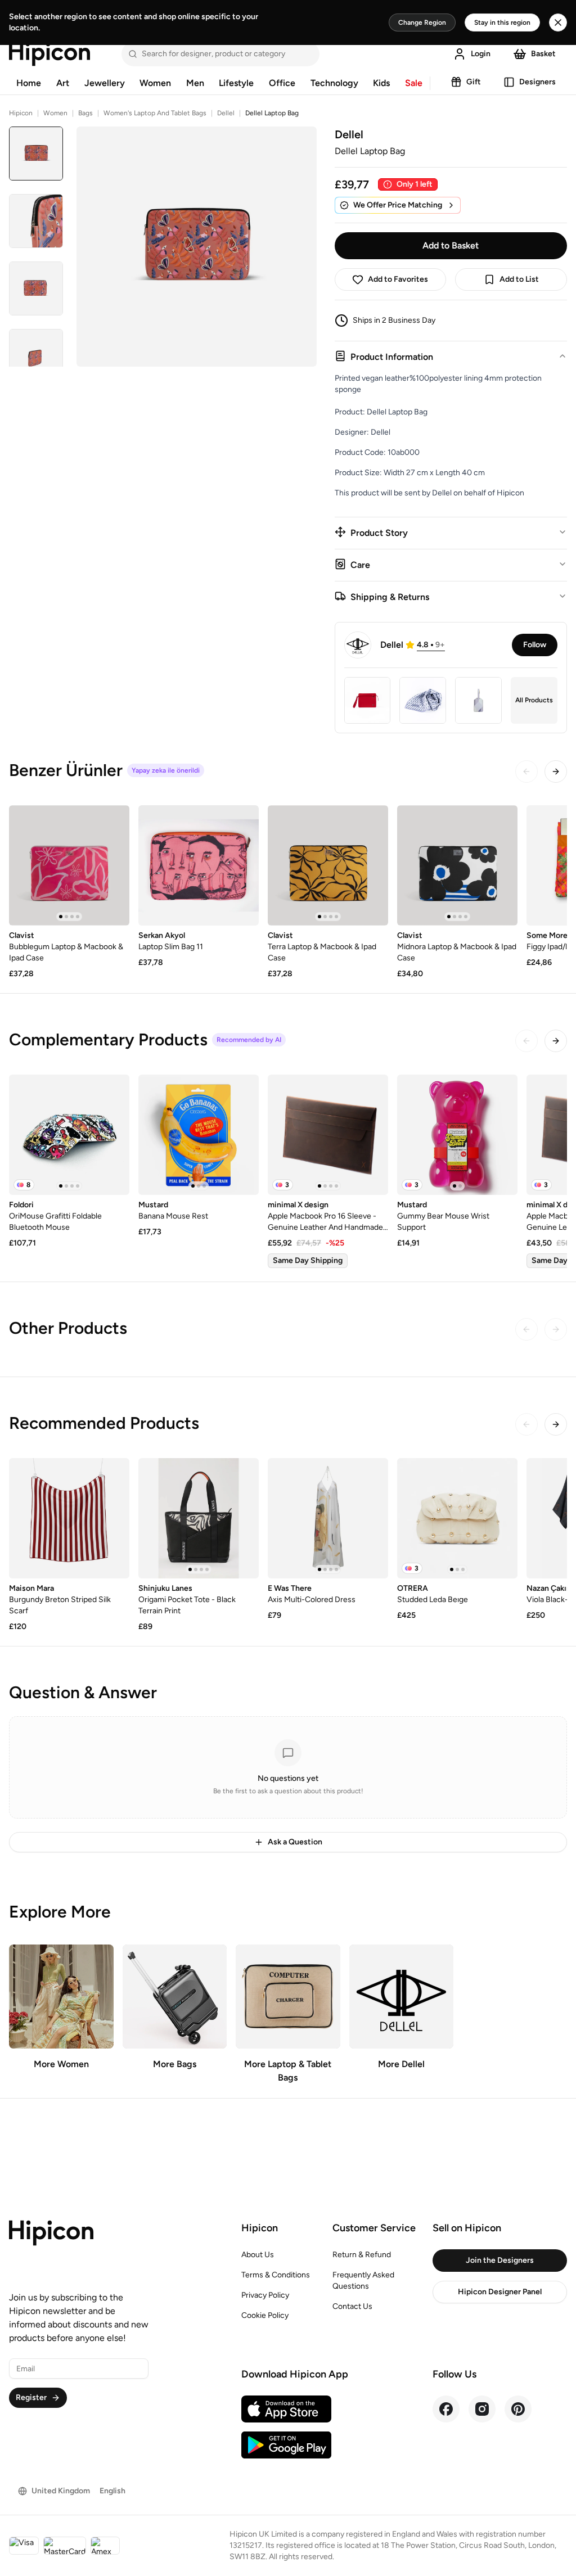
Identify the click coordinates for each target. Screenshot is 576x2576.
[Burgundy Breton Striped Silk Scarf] (69, 1518)
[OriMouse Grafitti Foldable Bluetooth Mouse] (69, 1135)
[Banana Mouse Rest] (199, 1135)
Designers (537, 82)
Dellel (226, 113)
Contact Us (352, 2306)
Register (31, 2397)
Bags (85, 113)
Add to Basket (451, 245)
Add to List (519, 279)
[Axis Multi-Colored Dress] (328, 1518)
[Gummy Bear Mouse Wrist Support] (457, 1135)
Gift (474, 82)
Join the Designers (500, 2260)
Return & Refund (362, 2255)
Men (195, 83)
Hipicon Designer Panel (500, 2292)
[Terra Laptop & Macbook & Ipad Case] (328, 865)
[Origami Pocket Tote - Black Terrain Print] (199, 1518)
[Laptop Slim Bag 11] (199, 865)
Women (155, 83)
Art (63, 83)
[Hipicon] (49, 54)
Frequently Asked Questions (363, 2280)
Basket (543, 54)
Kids (381, 83)
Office (282, 83)
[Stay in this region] (558, 22)
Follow (535, 645)
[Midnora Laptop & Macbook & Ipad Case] (457, 865)
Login (481, 54)
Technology (334, 83)
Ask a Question (295, 1842)
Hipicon (21, 113)
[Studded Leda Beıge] (457, 1518)
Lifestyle (236, 83)
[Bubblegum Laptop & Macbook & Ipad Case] (69, 865)
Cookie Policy (265, 2315)
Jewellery (105, 83)
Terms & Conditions (276, 2275)
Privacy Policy (265, 2295)
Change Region (422, 22)
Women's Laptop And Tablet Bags (155, 113)
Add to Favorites (398, 279)
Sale (414, 83)
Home (29, 83)
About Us (258, 2255)
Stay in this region (502, 22)
